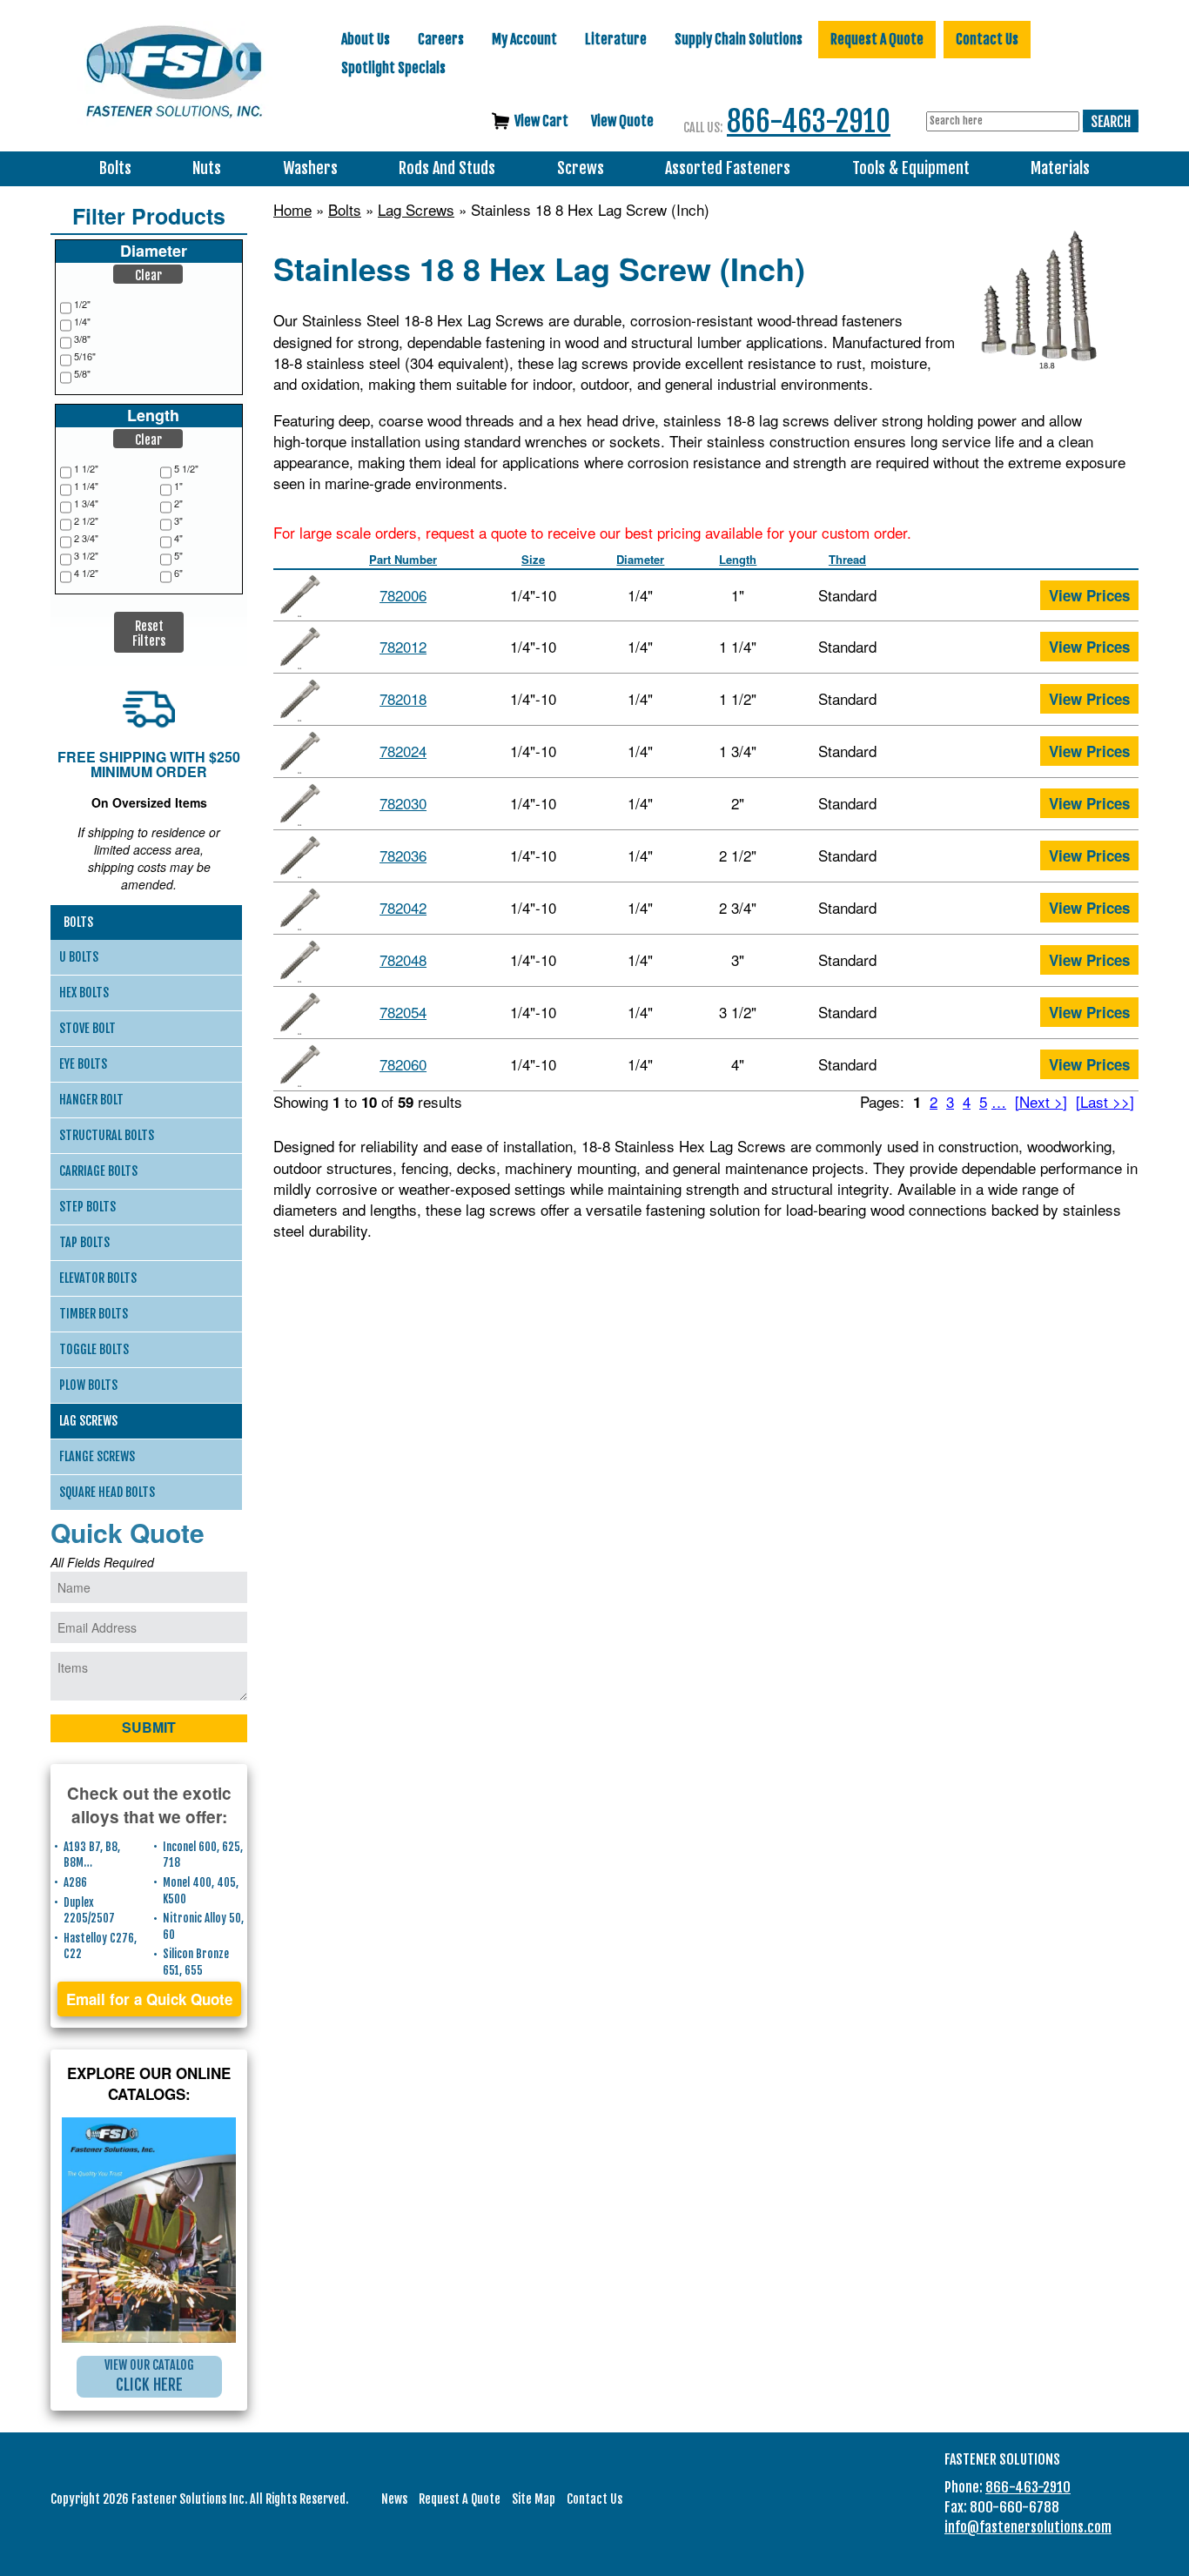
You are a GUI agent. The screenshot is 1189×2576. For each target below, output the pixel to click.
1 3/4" (86, 503)
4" (178, 538)
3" (178, 521)
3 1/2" (86, 556)
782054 (403, 1012)
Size (533, 559)
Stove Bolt (87, 1028)
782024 (403, 751)
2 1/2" (86, 521)
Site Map (534, 2499)
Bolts (115, 168)
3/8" (82, 339)
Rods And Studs (447, 168)
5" (178, 556)
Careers (441, 39)
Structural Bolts (107, 1135)
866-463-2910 (809, 121)
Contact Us (987, 39)
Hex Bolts (84, 993)
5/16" (85, 356)
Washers (310, 168)
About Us (366, 39)
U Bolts (79, 957)
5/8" (82, 374)
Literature (616, 39)
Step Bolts (87, 1207)
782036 (403, 855)
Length (738, 559)
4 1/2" (86, 573)
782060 (403, 1064)
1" (178, 486)
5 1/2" (186, 469)
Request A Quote (877, 39)
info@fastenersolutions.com (1028, 2527)
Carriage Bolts (98, 1171)
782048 (403, 959)
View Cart (541, 121)
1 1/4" (86, 486)
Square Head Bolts (107, 1492)
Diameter (640, 559)
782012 (403, 646)
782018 (403, 698)
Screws (581, 168)
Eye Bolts (83, 1064)
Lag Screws (416, 210)
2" (178, 503)
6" (178, 573)
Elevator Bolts (98, 1278)
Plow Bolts (88, 1385)
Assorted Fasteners (728, 168)
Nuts (207, 168)
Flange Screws (97, 1456)
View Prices (1089, 595)
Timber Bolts (94, 1314)
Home (292, 210)
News (394, 2499)
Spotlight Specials (393, 68)
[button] (148, 274)
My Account (524, 39)
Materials (1060, 168)
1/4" (82, 322)
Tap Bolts (84, 1242)
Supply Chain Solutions (739, 39)
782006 (403, 595)
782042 (403, 907)
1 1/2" (86, 469)
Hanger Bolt (91, 1100)
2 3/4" (86, 538)
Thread (847, 559)
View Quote (622, 121)
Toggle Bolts (94, 1349)
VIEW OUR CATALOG (149, 2376)
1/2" (82, 304)
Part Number (403, 559)
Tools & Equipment (911, 168)
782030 (403, 803)
